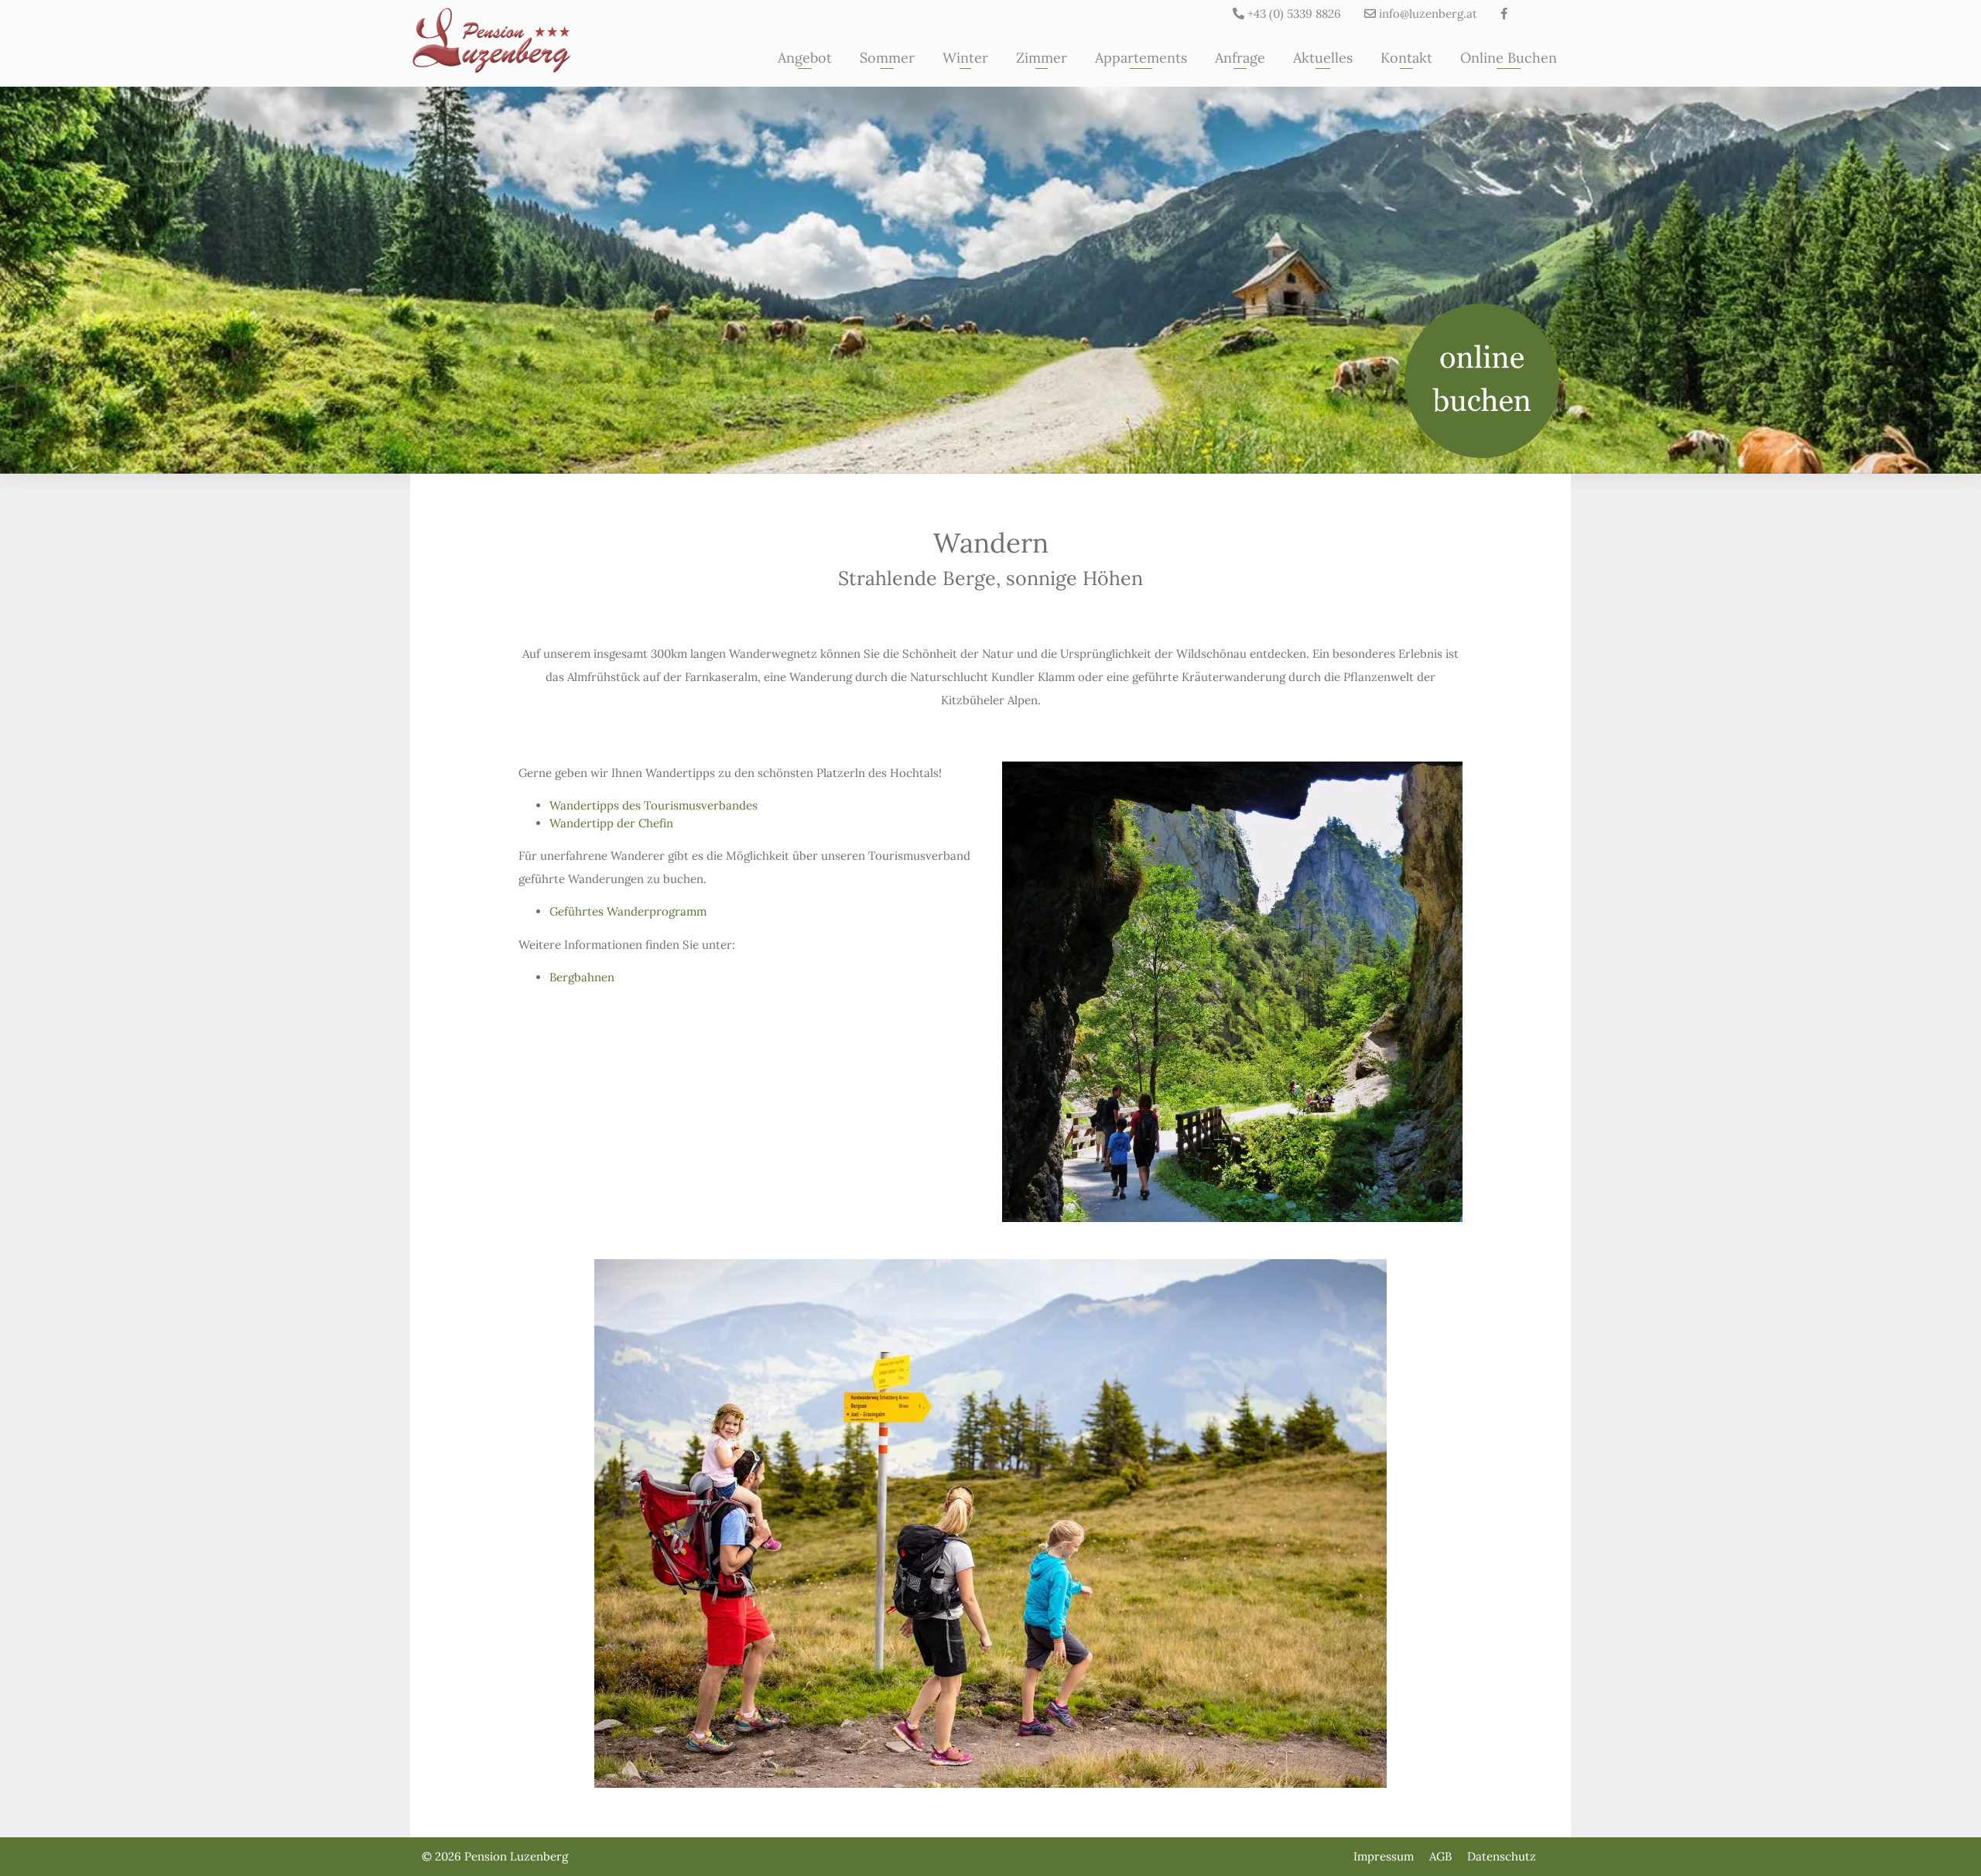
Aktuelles (1323, 58)
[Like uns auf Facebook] (1504, 14)
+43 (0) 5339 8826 (1293, 14)
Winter (965, 58)
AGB (1440, 1857)
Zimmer (1042, 58)
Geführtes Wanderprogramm (628, 911)
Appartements (1141, 58)
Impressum (1384, 1857)
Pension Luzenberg (516, 1856)
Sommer (887, 58)
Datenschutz (1502, 1857)
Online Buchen (1509, 58)
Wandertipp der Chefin (611, 823)
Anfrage (1240, 58)
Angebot (805, 58)
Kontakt (1406, 58)
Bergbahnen (582, 977)
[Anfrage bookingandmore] (1482, 381)
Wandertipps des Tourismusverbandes (653, 805)
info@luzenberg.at (1427, 14)
